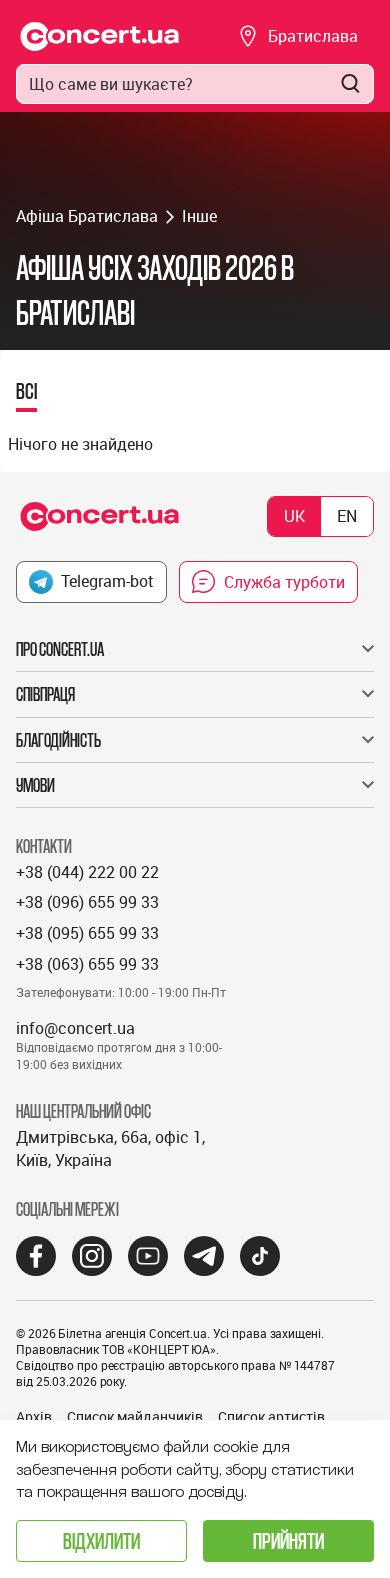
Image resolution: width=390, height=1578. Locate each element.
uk (294, 516)
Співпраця (45, 694)
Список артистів (271, 1416)
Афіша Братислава (87, 216)
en (347, 516)
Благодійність (58, 740)
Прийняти (288, 1540)
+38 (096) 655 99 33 (87, 902)
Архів (34, 1416)
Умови (35, 785)
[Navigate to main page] (100, 36)
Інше (199, 216)
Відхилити (101, 1540)
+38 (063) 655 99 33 (87, 964)
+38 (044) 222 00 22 (87, 872)
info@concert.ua (75, 1028)
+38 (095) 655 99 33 (87, 933)
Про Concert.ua (60, 649)
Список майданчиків (135, 1416)
